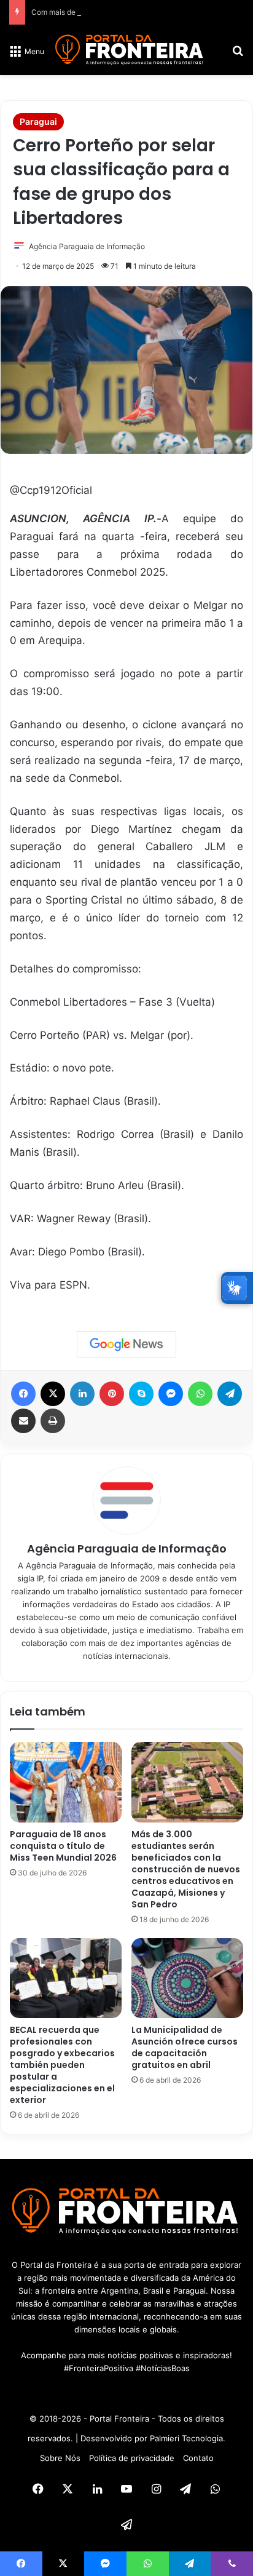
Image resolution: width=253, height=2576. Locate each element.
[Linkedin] (82, 1394)
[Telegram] (230, 1394)
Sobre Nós (60, 2458)
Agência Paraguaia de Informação (87, 246)
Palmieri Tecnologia (186, 2438)
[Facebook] (23, 1394)
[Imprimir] (53, 1421)
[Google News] (126, 1345)
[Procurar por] (238, 55)
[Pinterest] (112, 1394)
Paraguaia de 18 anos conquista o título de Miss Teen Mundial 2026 (63, 1846)
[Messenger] (171, 1394)
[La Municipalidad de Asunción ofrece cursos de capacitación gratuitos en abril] (187, 1978)
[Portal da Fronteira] (130, 50)
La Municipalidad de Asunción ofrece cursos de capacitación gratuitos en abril (185, 2047)
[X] (53, 1394)
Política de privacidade (132, 2458)
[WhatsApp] (200, 1394)
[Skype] (141, 1394)
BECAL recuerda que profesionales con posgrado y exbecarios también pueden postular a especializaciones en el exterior (62, 2065)
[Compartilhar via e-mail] (23, 1421)
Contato (198, 2458)
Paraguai (38, 121)
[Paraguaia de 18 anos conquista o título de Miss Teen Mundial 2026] (66, 1782)
